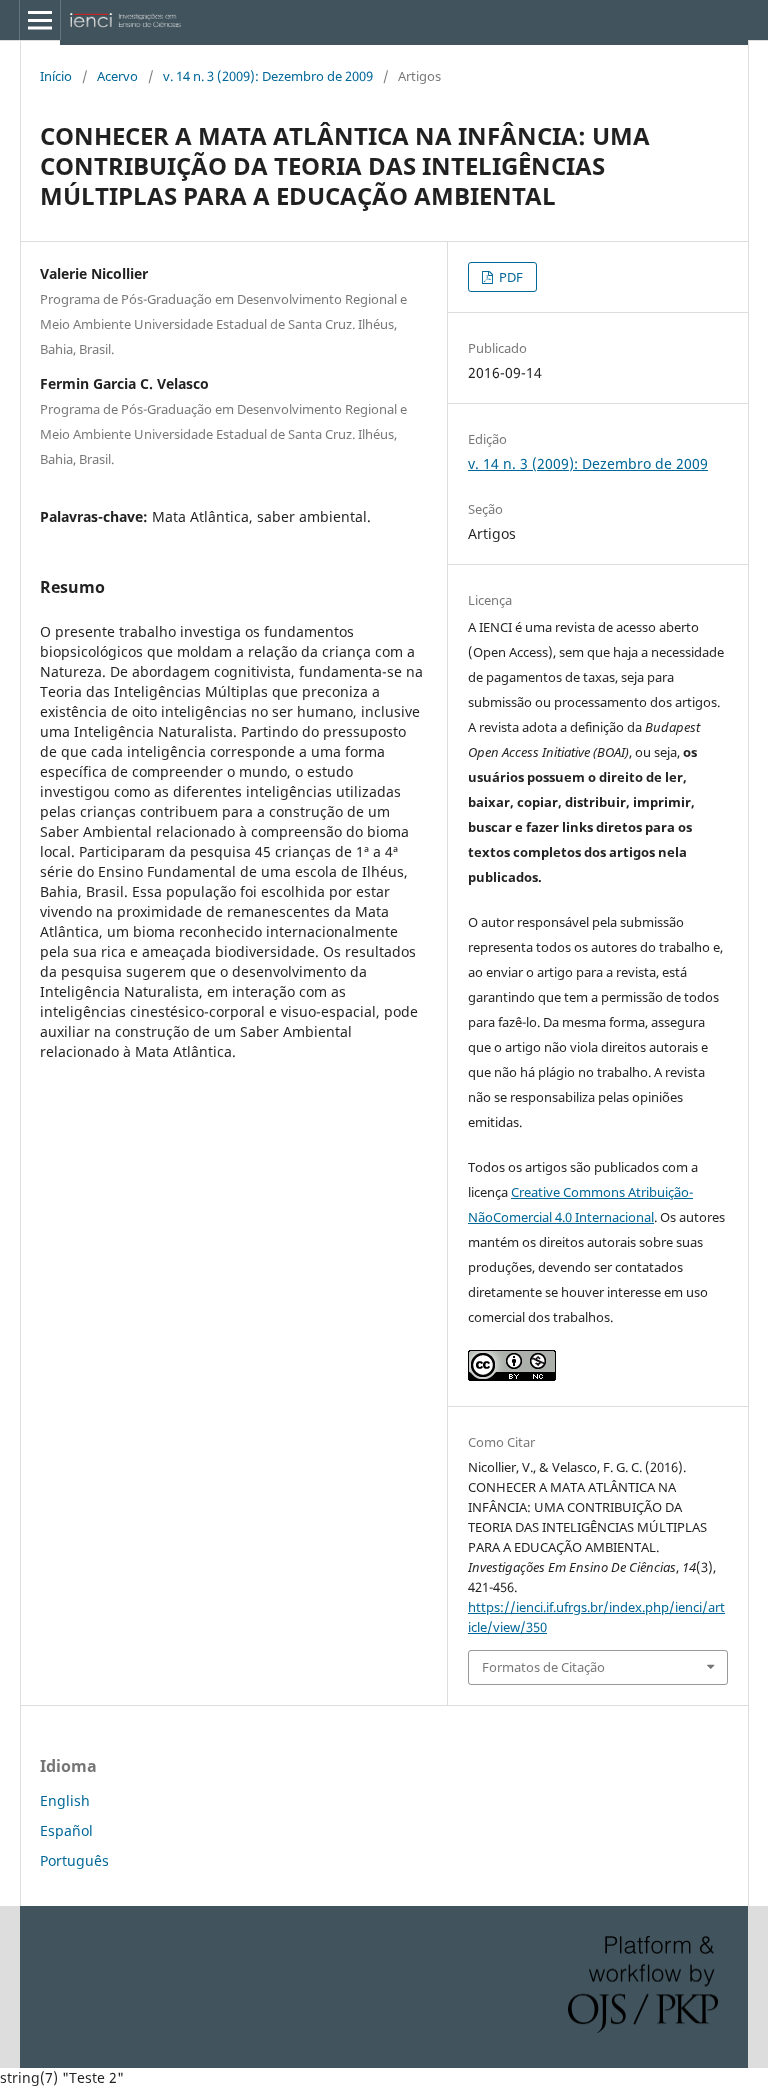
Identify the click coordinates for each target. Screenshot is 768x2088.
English (65, 1800)
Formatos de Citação (543, 1667)
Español (66, 1830)
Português (74, 1860)
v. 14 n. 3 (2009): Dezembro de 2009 (268, 76)
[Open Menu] (40, 20)
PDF (509, 277)
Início (56, 76)
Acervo (117, 76)
